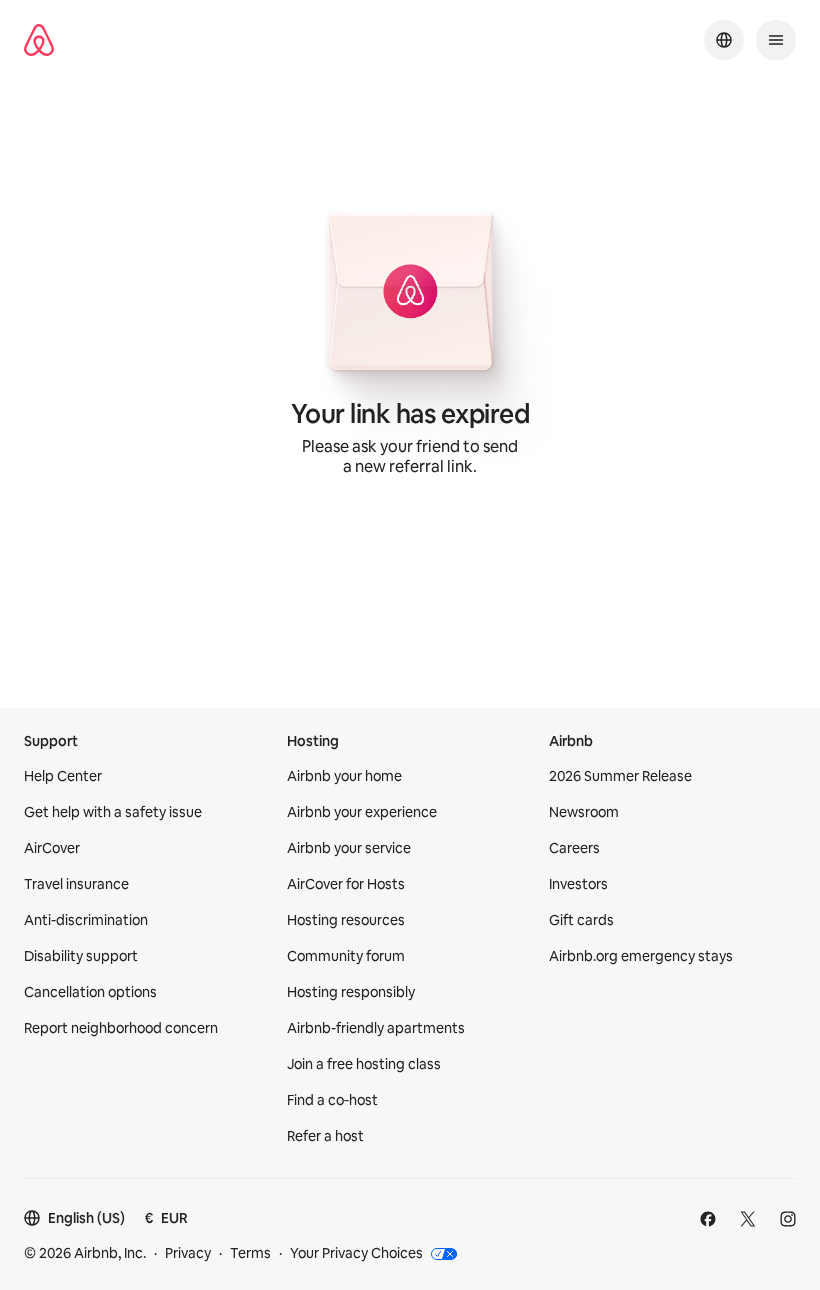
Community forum (346, 956)
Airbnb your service (349, 848)
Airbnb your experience (362, 812)
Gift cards (581, 920)
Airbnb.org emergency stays (641, 956)
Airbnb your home (344, 776)
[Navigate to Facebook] (708, 1219)
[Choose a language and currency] (724, 40)
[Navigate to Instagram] (788, 1219)
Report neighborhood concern (121, 1028)
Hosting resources (346, 920)
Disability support (81, 956)
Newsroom (584, 812)
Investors (578, 884)
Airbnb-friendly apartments (376, 1028)
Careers (574, 848)
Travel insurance (76, 884)
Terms (250, 1253)
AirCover (52, 848)
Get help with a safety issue (113, 812)
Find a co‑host (332, 1100)
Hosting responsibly (351, 992)
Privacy (188, 1253)
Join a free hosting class (364, 1064)
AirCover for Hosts (346, 884)
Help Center (63, 776)
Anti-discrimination (86, 920)
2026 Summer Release (620, 776)
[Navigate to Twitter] (748, 1219)
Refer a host (325, 1136)
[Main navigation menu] (776, 40)
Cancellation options (90, 992)
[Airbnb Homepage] (39, 40)
